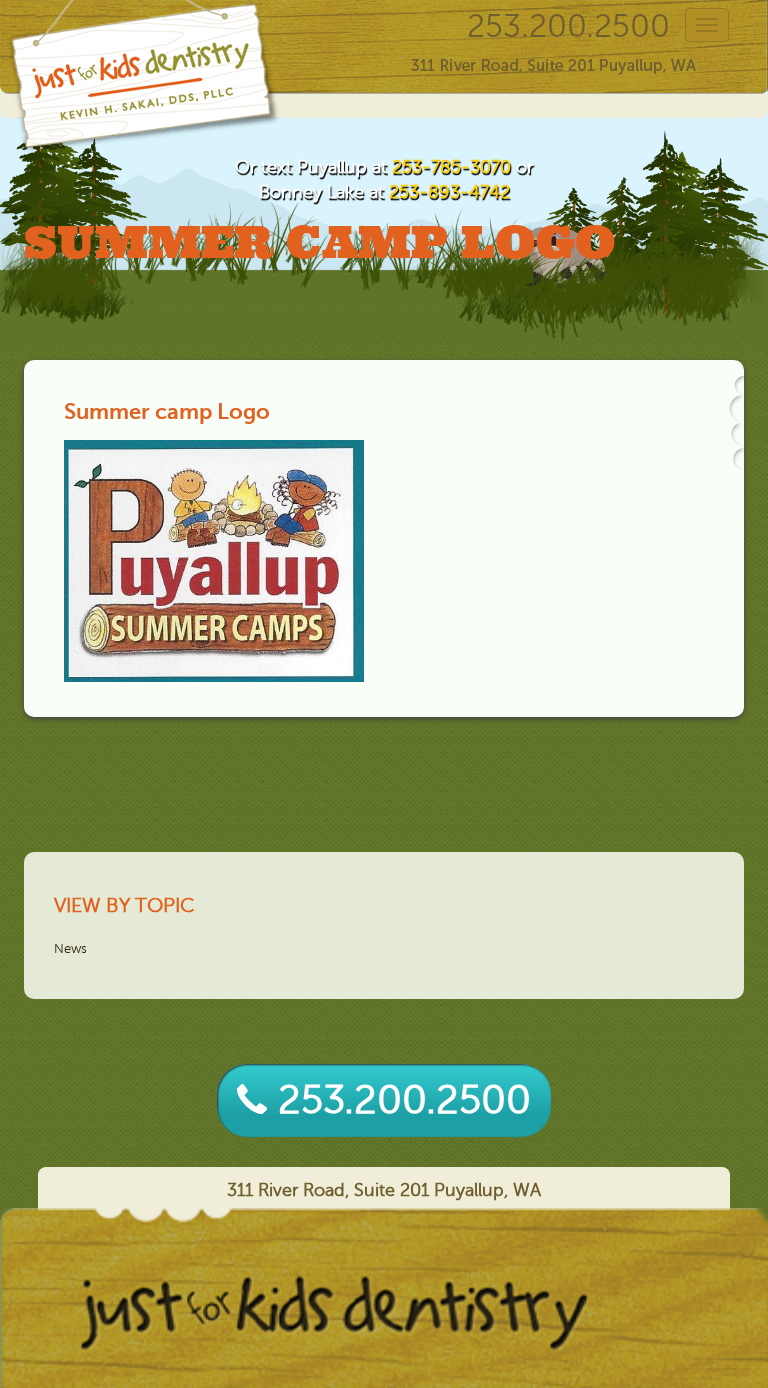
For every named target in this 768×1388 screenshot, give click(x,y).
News (70, 949)
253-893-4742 (449, 192)
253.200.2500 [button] (399, 1100)
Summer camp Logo (167, 411)
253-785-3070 (451, 167)
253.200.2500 (568, 26)
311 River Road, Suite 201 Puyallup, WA (384, 1190)
